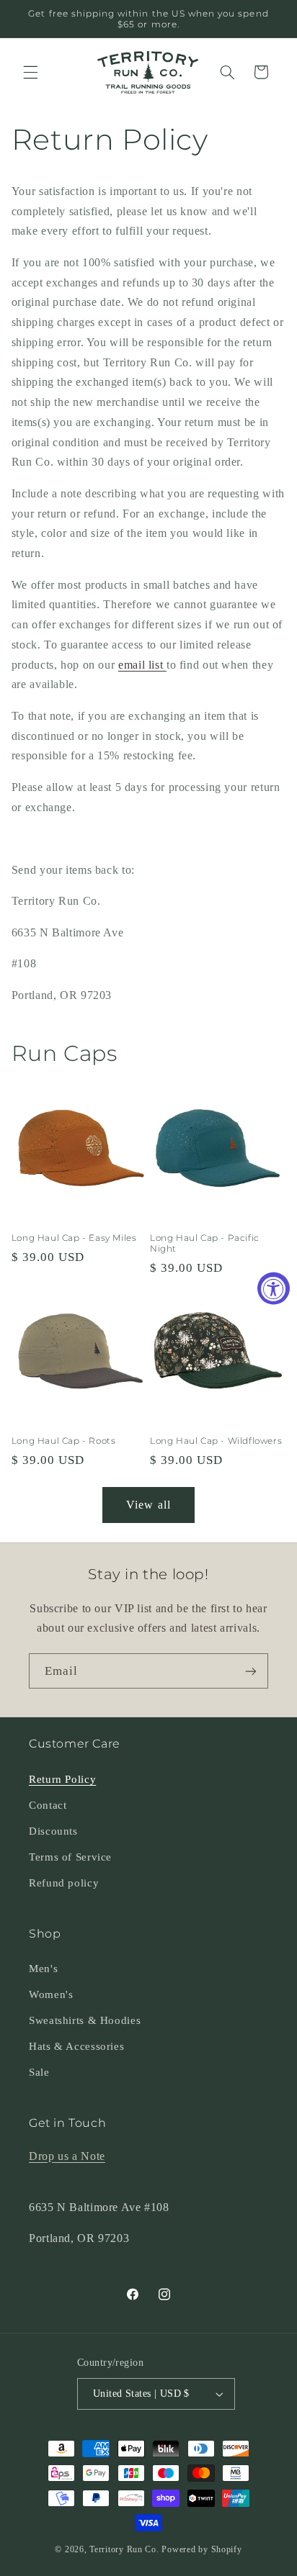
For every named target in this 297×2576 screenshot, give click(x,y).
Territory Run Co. (124, 2549)
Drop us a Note (67, 2156)
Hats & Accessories (76, 2046)
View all (148, 1505)
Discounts (53, 1831)
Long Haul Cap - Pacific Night (205, 1243)
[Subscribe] (251, 1671)
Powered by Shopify (201, 2549)
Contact (48, 1805)
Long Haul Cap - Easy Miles (74, 1238)
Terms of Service (70, 1857)
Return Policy (62, 1779)
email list (142, 665)
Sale (39, 2072)
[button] (30, 72)
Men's (43, 1969)
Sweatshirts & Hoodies (85, 2020)
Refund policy (64, 1883)
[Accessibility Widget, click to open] (274, 1288)
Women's (51, 1994)
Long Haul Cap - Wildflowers (216, 1441)
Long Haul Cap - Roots (64, 1441)
